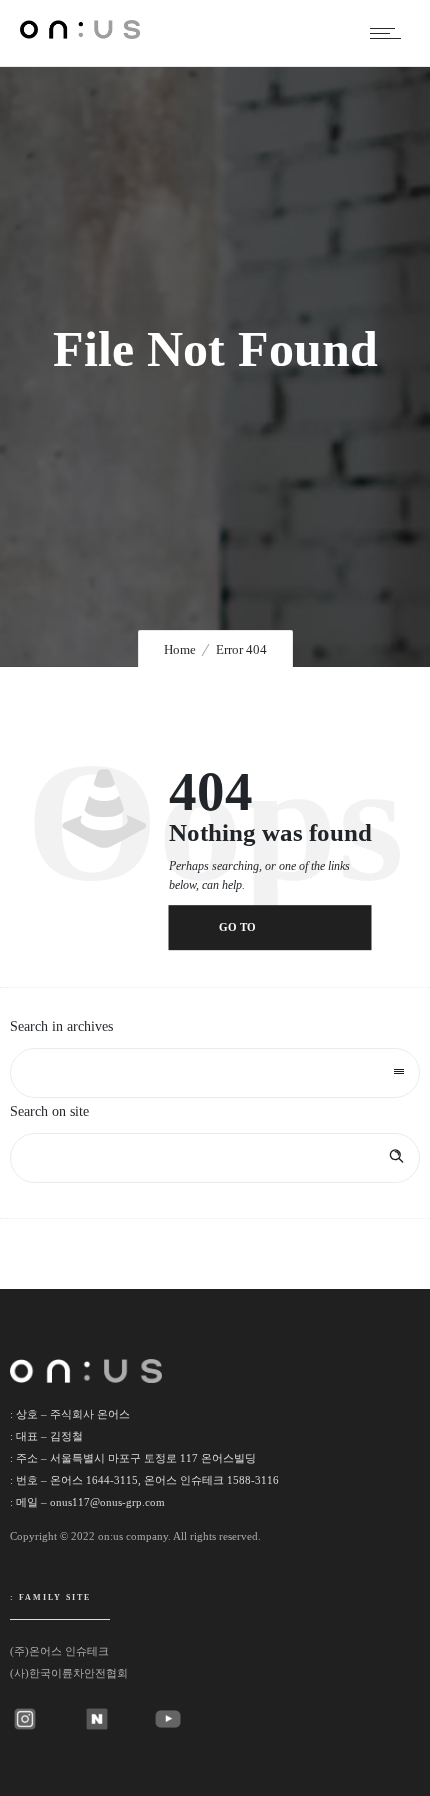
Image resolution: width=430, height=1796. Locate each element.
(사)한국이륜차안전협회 (69, 1673)
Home (180, 649)
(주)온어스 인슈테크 (59, 1651)
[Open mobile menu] (390, 33)
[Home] (80, 34)
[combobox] (215, 1073)
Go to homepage (251, 936)
